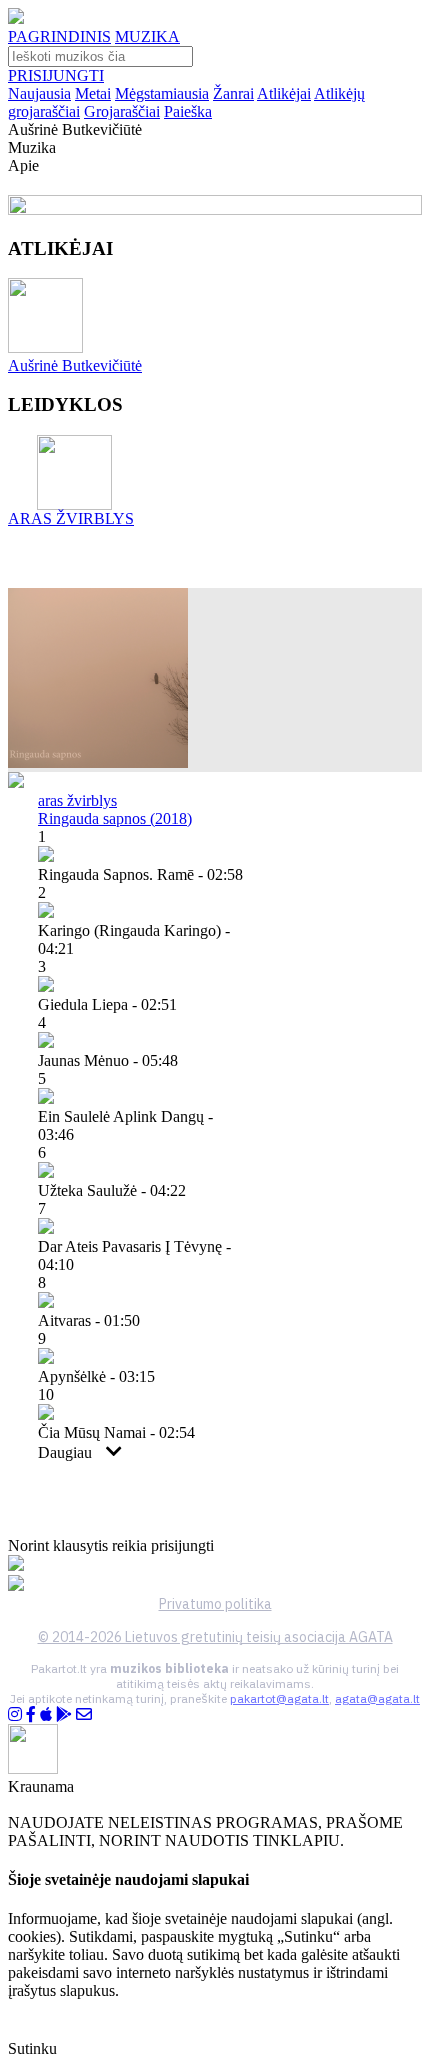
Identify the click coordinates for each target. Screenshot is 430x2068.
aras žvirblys (77, 800)
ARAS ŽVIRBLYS (71, 518)
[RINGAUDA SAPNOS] (98, 762)
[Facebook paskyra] (31, 1714)
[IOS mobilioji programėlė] (46, 1714)
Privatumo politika (215, 1604)
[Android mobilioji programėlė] (64, 1714)
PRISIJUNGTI (56, 75)
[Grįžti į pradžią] (16, 18)
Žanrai (233, 93)
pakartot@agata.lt (279, 1698)
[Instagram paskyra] (15, 1714)
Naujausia (39, 93)
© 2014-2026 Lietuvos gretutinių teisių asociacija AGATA (215, 1637)
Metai (93, 93)
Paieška (188, 111)
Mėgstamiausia (162, 93)
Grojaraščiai (122, 111)
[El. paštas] (84, 1714)
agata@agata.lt (377, 1698)
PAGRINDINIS (59, 36)
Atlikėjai (284, 93)
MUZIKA (147, 36)
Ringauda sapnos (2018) (115, 818)
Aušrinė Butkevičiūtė (75, 365)
